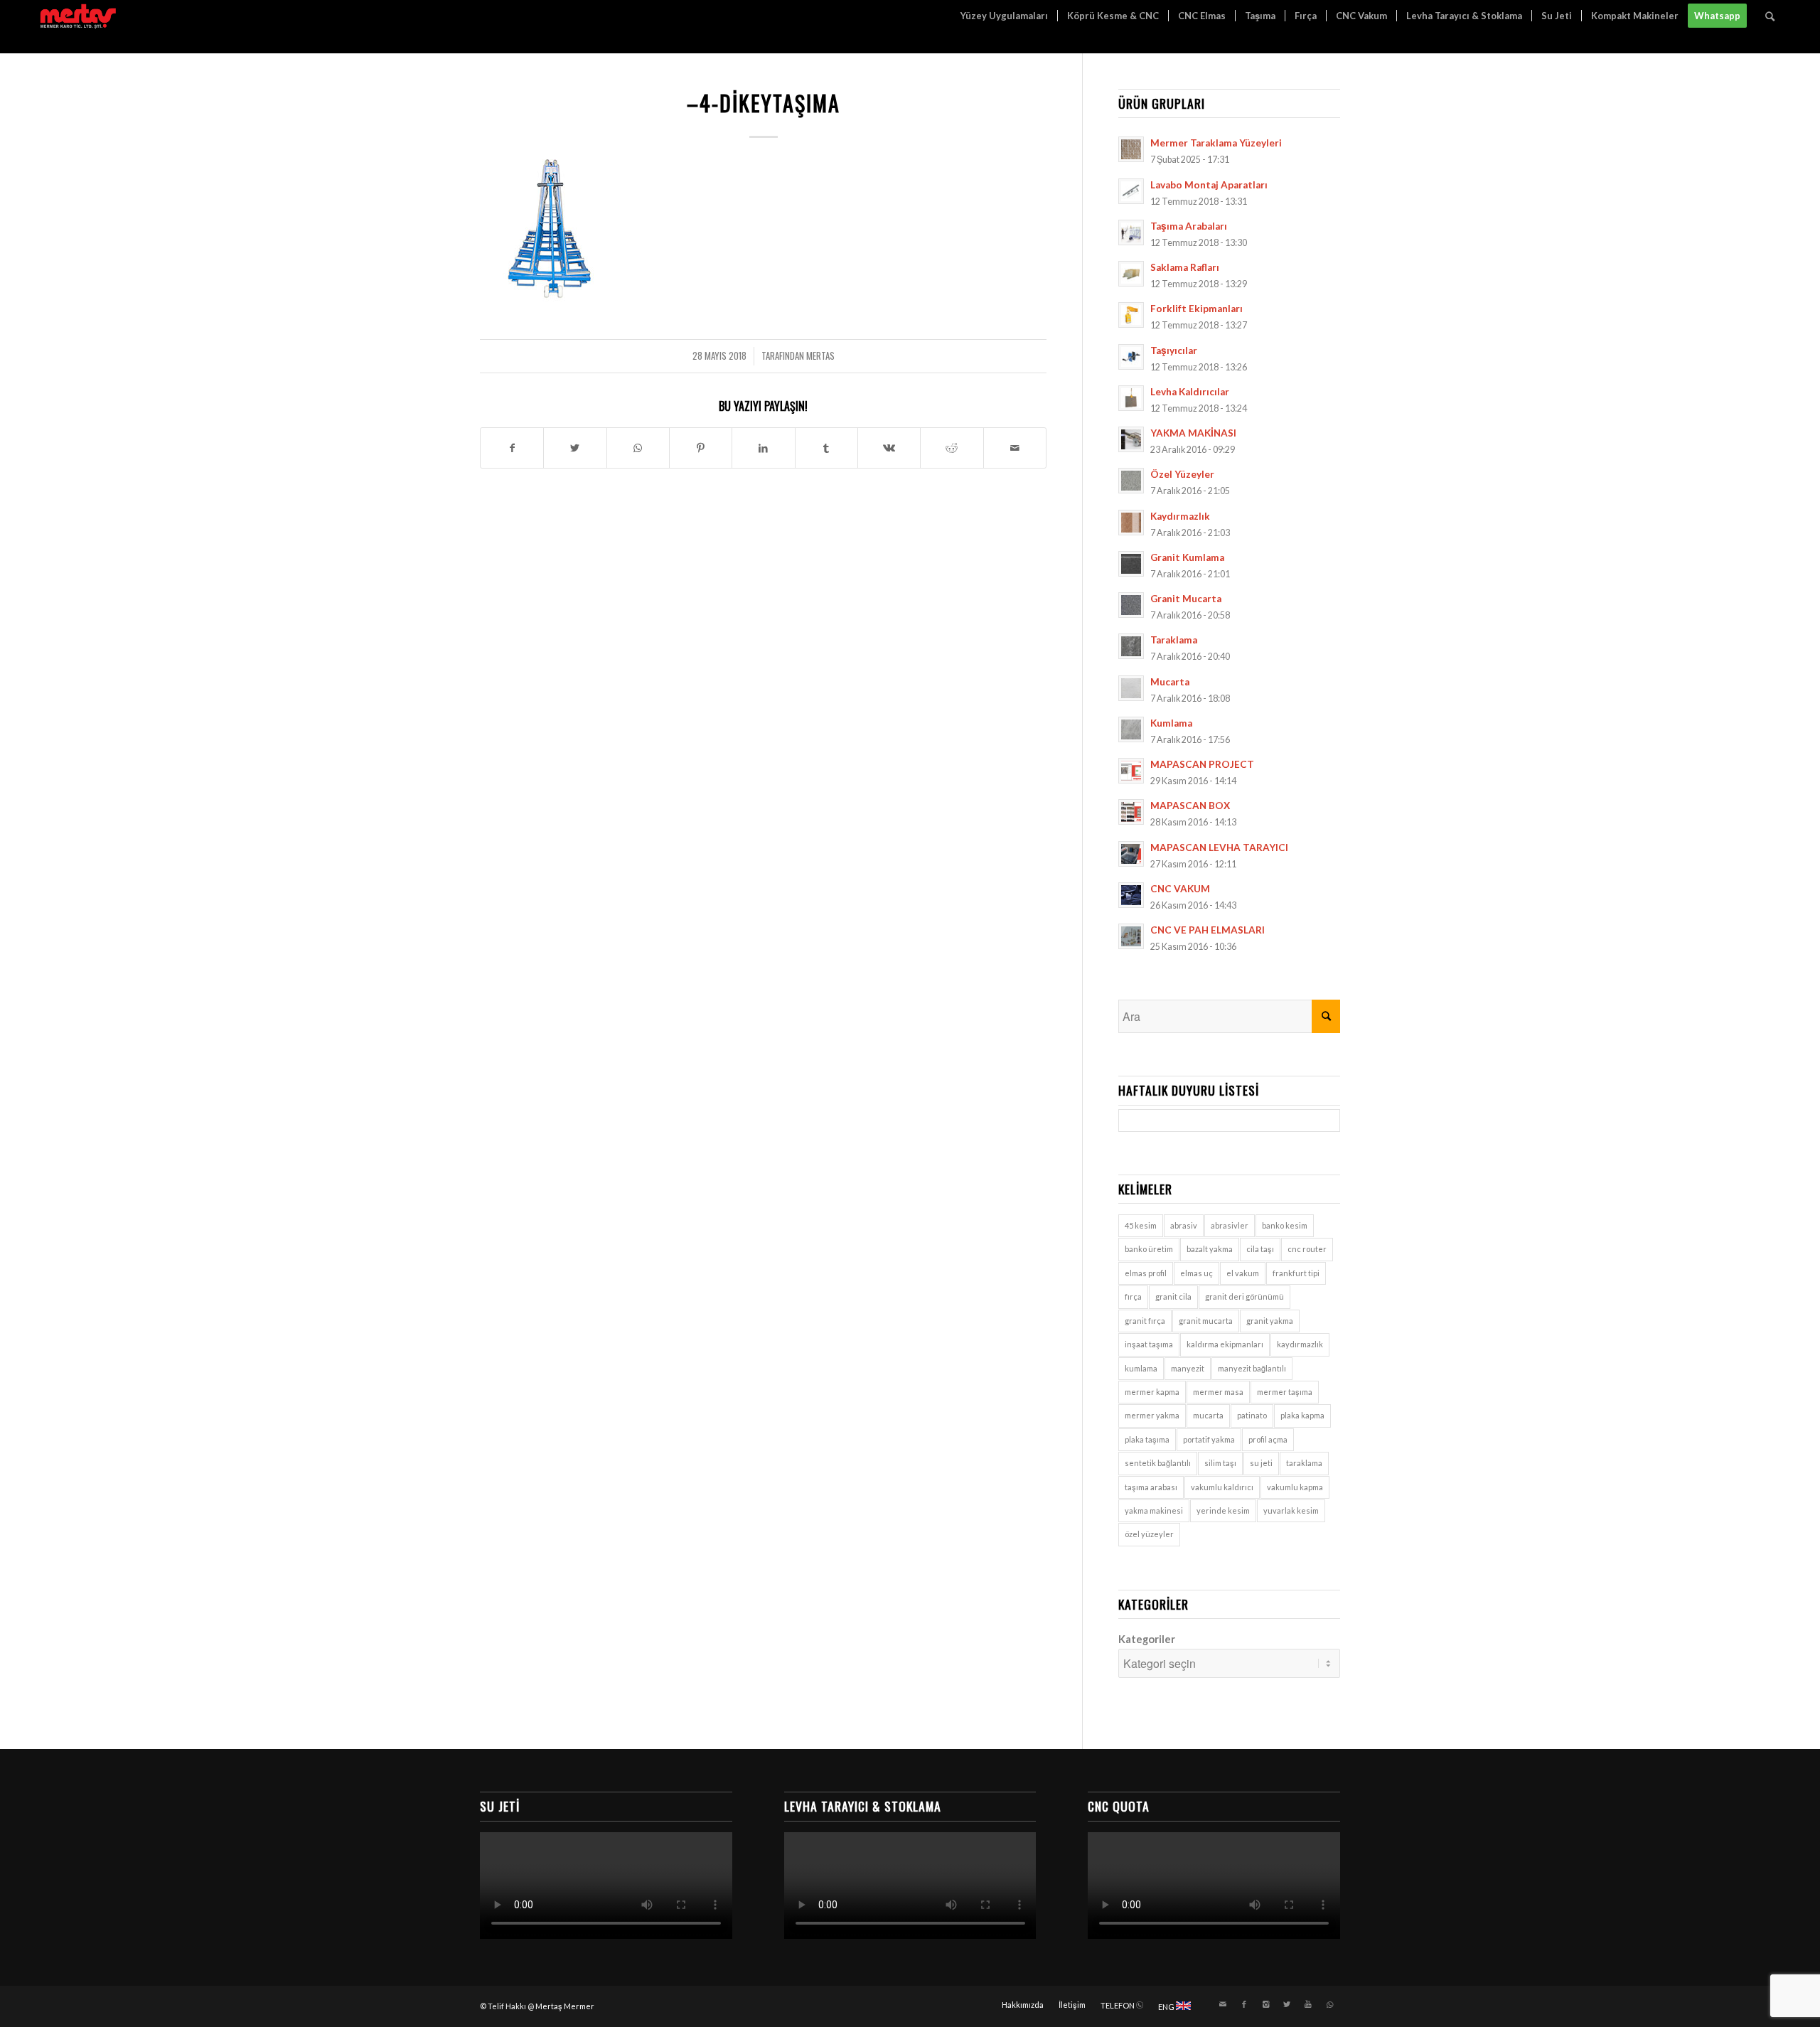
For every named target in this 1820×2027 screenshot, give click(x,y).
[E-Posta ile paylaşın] (1015, 448)
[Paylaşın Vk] (889, 448)
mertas (820, 356)
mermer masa (1218, 1392)
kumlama (1141, 1368)
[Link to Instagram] (1265, 2004)
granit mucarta (1206, 1321)
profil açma (1268, 1439)
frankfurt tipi (1296, 1273)
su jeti (1261, 1463)
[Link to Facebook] (1244, 2004)
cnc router (1307, 1249)
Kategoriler (1147, 1639)
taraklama (1304, 1463)
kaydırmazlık (1300, 1344)
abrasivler (1230, 1225)
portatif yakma (1209, 1439)
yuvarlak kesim (1291, 1510)
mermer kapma (1152, 1392)
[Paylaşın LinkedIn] (763, 448)
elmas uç (1197, 1273)
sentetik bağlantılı (1158, 1463)
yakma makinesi (1154, 1510)
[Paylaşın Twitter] (575, 448)
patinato (1252, 1415)
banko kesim (1285, 1225)
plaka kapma (1302, 1415)
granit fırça (1145, 1321)
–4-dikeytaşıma (764, 103)
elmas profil (1146, 1273)
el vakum (1243, 1273)
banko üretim (1149, 1249)
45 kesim (1141, 1225)
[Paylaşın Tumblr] (826, 448)
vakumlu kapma (1295, 1487)
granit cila (1173, 1296)
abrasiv (1184, 1225)
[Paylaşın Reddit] (952, 448)
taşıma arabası (1151, 1487)
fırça (1133, 1296)
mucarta (1208, 1415)
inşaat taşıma (1149, 1344)
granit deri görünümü (1244, 1296)
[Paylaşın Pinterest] (701, 448)
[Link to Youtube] (1308, 2004)
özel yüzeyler (1149, 1534)
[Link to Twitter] (1287, 2004)
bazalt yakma (1210, 1249)
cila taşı (1260, 1249)
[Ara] (1770, 16)
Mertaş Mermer (565, 2006)
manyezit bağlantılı (1252, 1368)
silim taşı (1220, 1463)
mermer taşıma (1285, 1392)
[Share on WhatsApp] (638, 448)
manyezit (1188, 1368)
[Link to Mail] (1223, 2004)
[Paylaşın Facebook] (512, 448)
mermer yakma (1152, 1415)
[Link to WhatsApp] (1329, 2004)
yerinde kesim (1223, 1510)
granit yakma (1270, 1321)
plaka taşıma (1147, 1439)
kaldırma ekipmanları (1225, 1344)
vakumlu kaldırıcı (1222, 1487)
